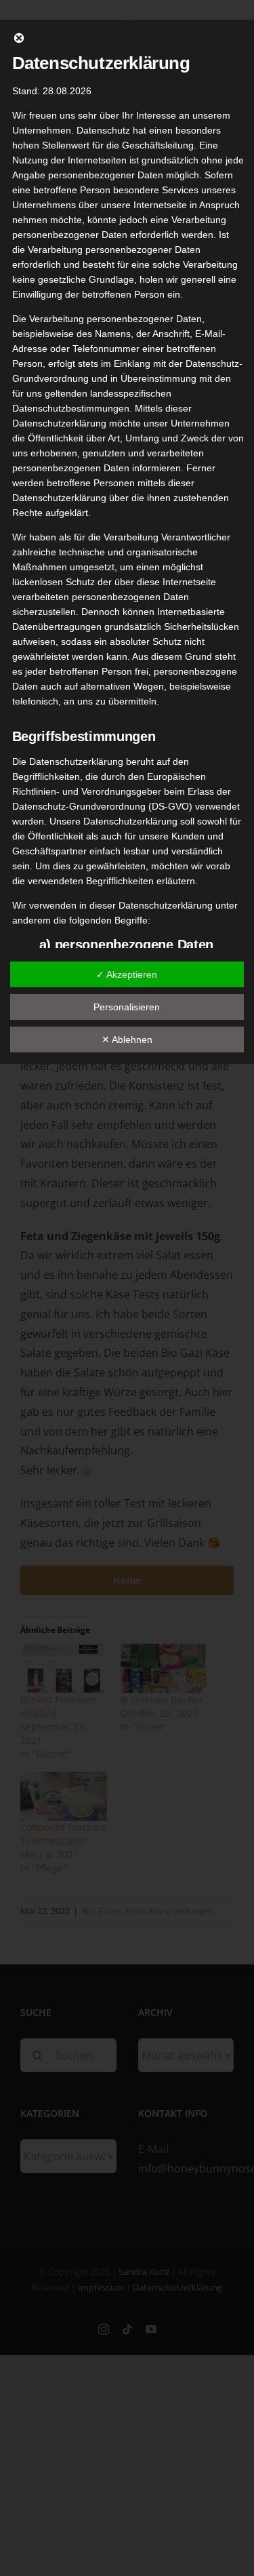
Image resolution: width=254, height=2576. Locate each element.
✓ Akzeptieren (127, 974)
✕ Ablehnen (127, 1039)
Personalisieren (127, 1007)
